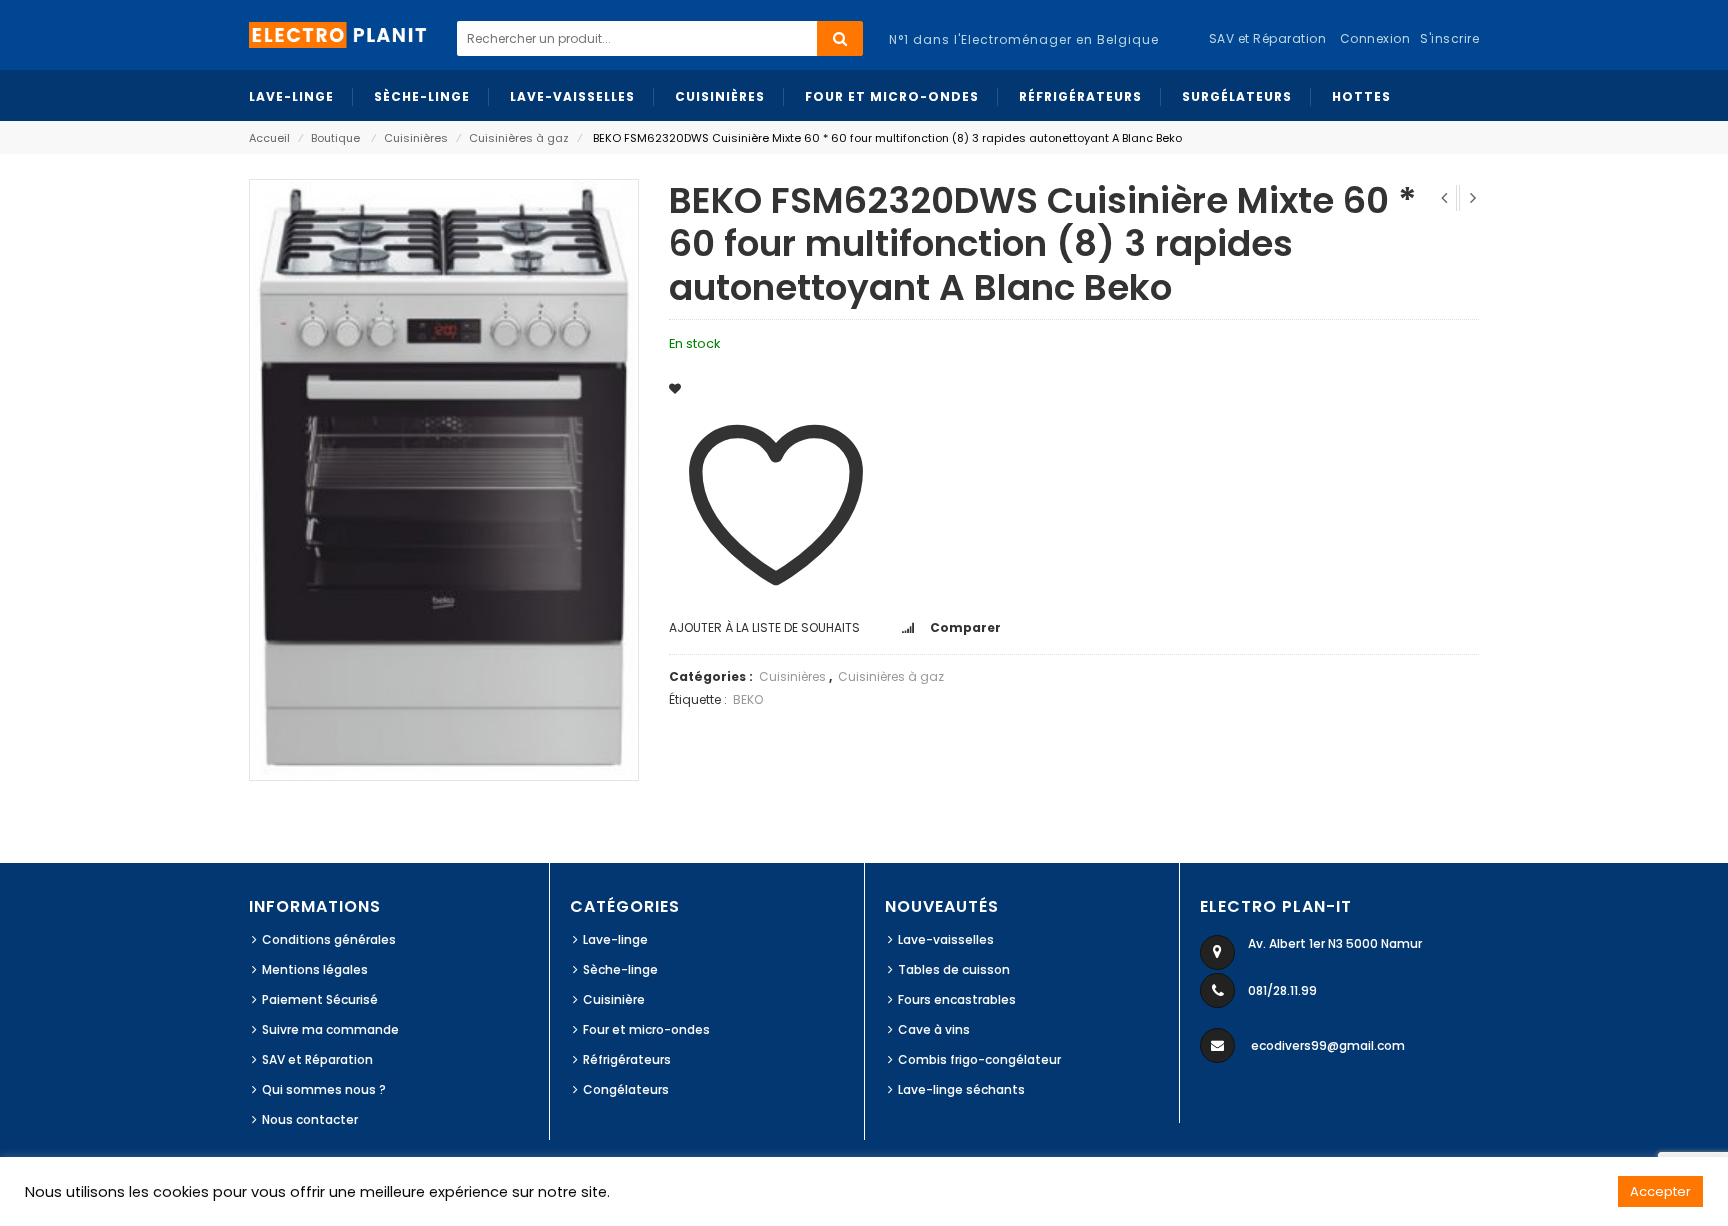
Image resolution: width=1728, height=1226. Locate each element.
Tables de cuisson (954, 969)
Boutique (335, 138)
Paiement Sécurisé (320, 999)
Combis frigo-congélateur (979, 1059)
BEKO (748, 699)
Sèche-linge (620, 969)
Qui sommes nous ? (324, 1089)
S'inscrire (1449, 38)
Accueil (269, 138)
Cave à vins (934, 1029)
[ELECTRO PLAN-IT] (339, 33)
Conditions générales (329, 939)
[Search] (840, 38)
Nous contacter (310, 1119)
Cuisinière (614, 999)
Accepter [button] (1660, 1191)
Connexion (1375, 38)
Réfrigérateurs (627, 1059)
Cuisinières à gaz (519, 138)
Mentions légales (315, 969)
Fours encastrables (957, 999)
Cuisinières (416, 138)
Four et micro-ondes (646, 1029)
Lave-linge (615, 939)
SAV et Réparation (317, 1059)
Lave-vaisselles (946, 939)
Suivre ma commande (330, 1029)
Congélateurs (626, 1089)
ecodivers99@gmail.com (1328, 1045)
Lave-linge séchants (961, 1089)
